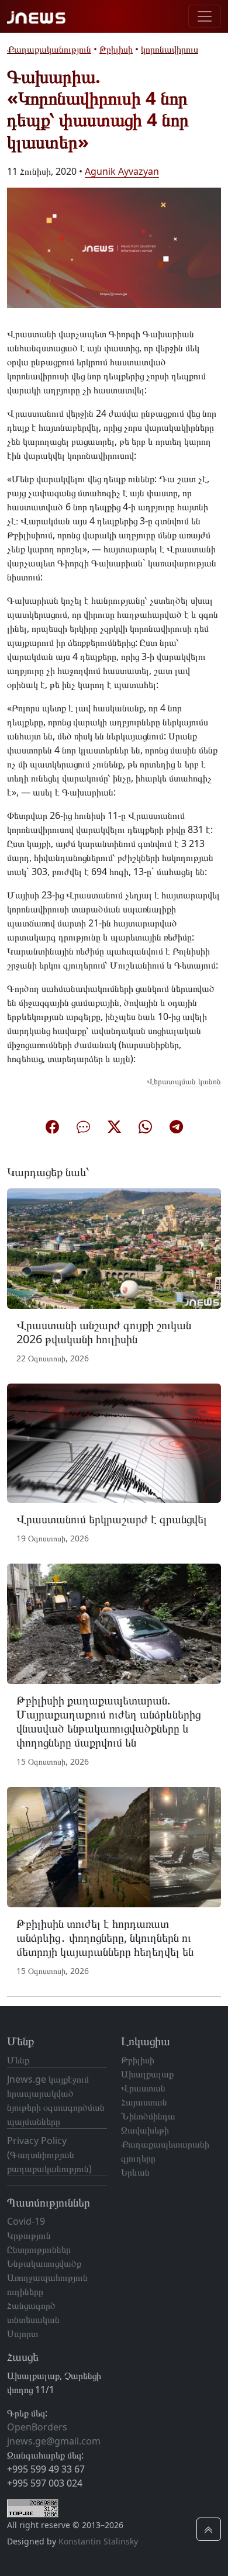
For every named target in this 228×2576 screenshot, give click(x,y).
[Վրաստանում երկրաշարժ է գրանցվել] (114, 1442)
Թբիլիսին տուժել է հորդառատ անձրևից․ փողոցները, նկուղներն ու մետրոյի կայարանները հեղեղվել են (105, 1937)
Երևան (135, 2172)
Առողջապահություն (47, 2277)
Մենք (18, 2060)
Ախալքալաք (147, 2074)
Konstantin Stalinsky (98, 2541)
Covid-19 (26, 2221)
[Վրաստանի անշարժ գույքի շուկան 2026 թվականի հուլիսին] (114, 1247)
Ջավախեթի (145, 2130)
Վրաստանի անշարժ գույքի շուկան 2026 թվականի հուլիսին (104, 1332)
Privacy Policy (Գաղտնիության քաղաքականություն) (49, 2155)
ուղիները (25, 2291)
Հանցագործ (31, 2305)
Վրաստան (143, 2088)
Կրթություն (29, 2235)
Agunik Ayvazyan (122, 171)
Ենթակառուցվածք (44, 2263)
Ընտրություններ (39, 2249)
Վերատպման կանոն (184, 1081)
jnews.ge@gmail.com (54, 2441)
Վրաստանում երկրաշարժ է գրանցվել (112, 1519)
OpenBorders (37, 2427)
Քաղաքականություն (49, 49)
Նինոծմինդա (148, 2116)
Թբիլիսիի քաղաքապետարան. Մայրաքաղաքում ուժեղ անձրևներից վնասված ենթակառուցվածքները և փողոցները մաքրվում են (108, 1721)
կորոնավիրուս (170, 49)
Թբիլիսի (116, 49)
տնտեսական (33, 2319)
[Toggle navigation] (205, 16)
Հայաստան (144, 2102)
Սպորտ (23, 2333)
